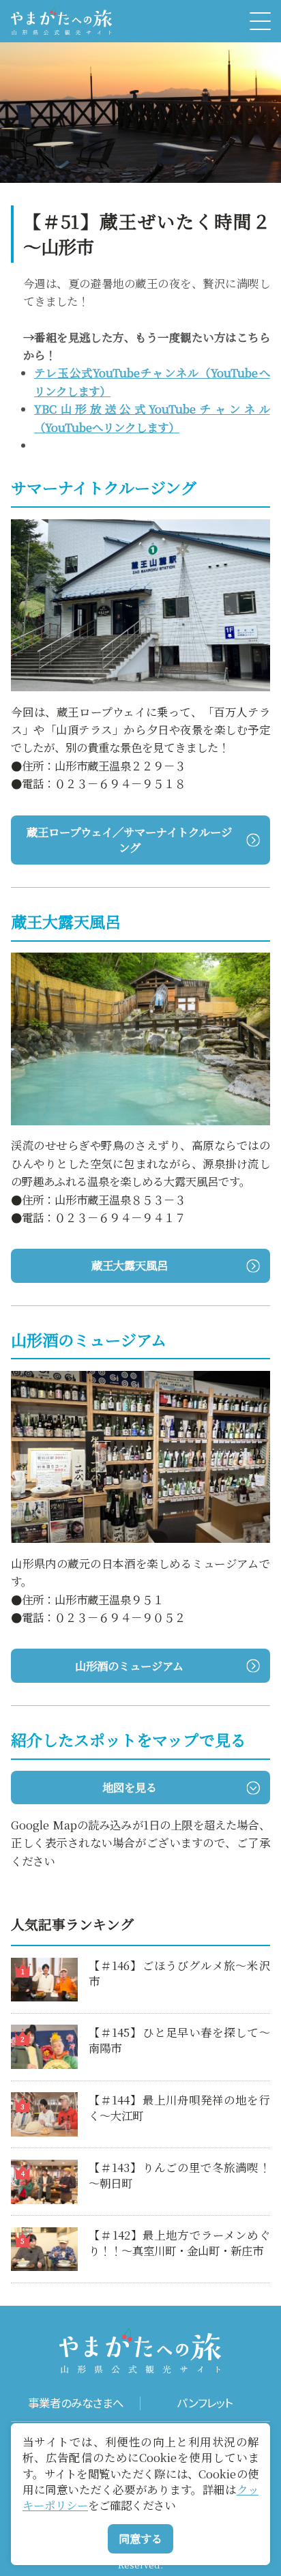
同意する (140, 2538)
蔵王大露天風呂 (130, 1265)
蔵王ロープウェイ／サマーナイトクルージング (129, 840)
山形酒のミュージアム (129, 1666)
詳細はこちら (44, 1965)
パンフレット (205, 2403)
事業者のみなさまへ (76, 2403)
